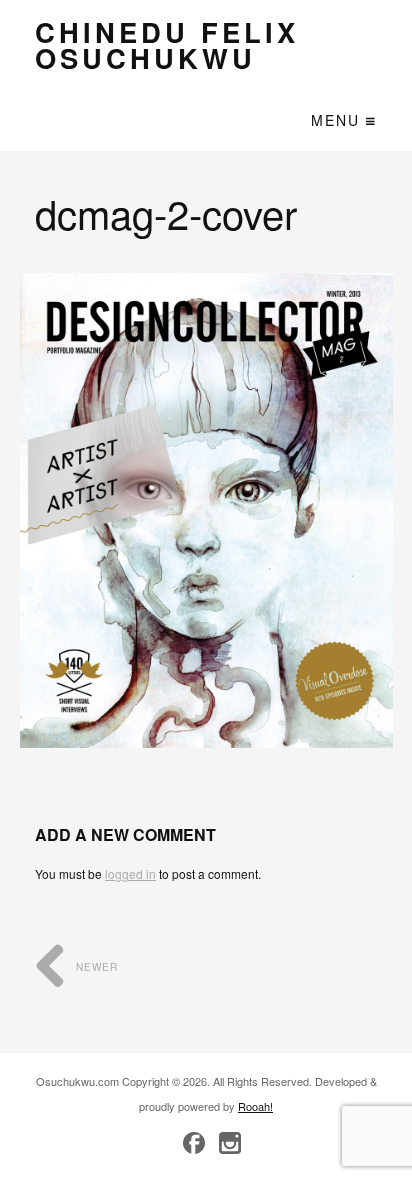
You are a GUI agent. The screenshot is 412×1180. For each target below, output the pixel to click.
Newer (95, 967)
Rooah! (255, 1106)
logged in (130, 873)
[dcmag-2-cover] (206, 510)
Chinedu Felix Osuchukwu (167, 44)
